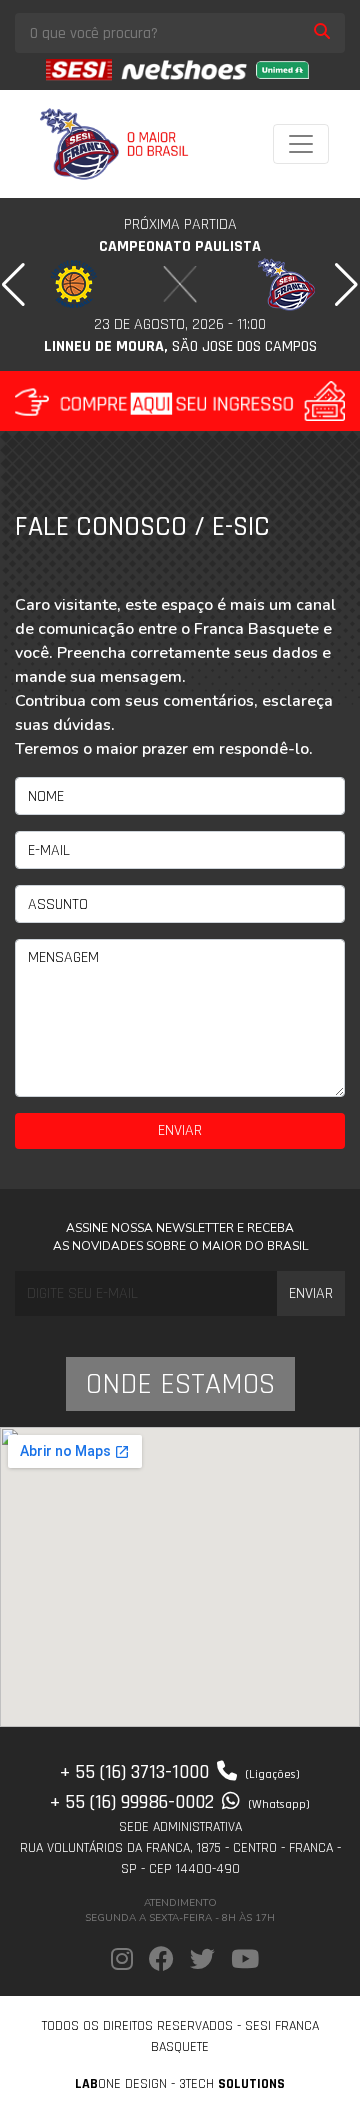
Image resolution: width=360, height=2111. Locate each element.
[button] (13, 285)
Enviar (180, 1130)
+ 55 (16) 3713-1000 (180, 1772)
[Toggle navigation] (301, 144)
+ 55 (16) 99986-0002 (180, 1802)
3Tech (232, 2084)
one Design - (127, 2084)
